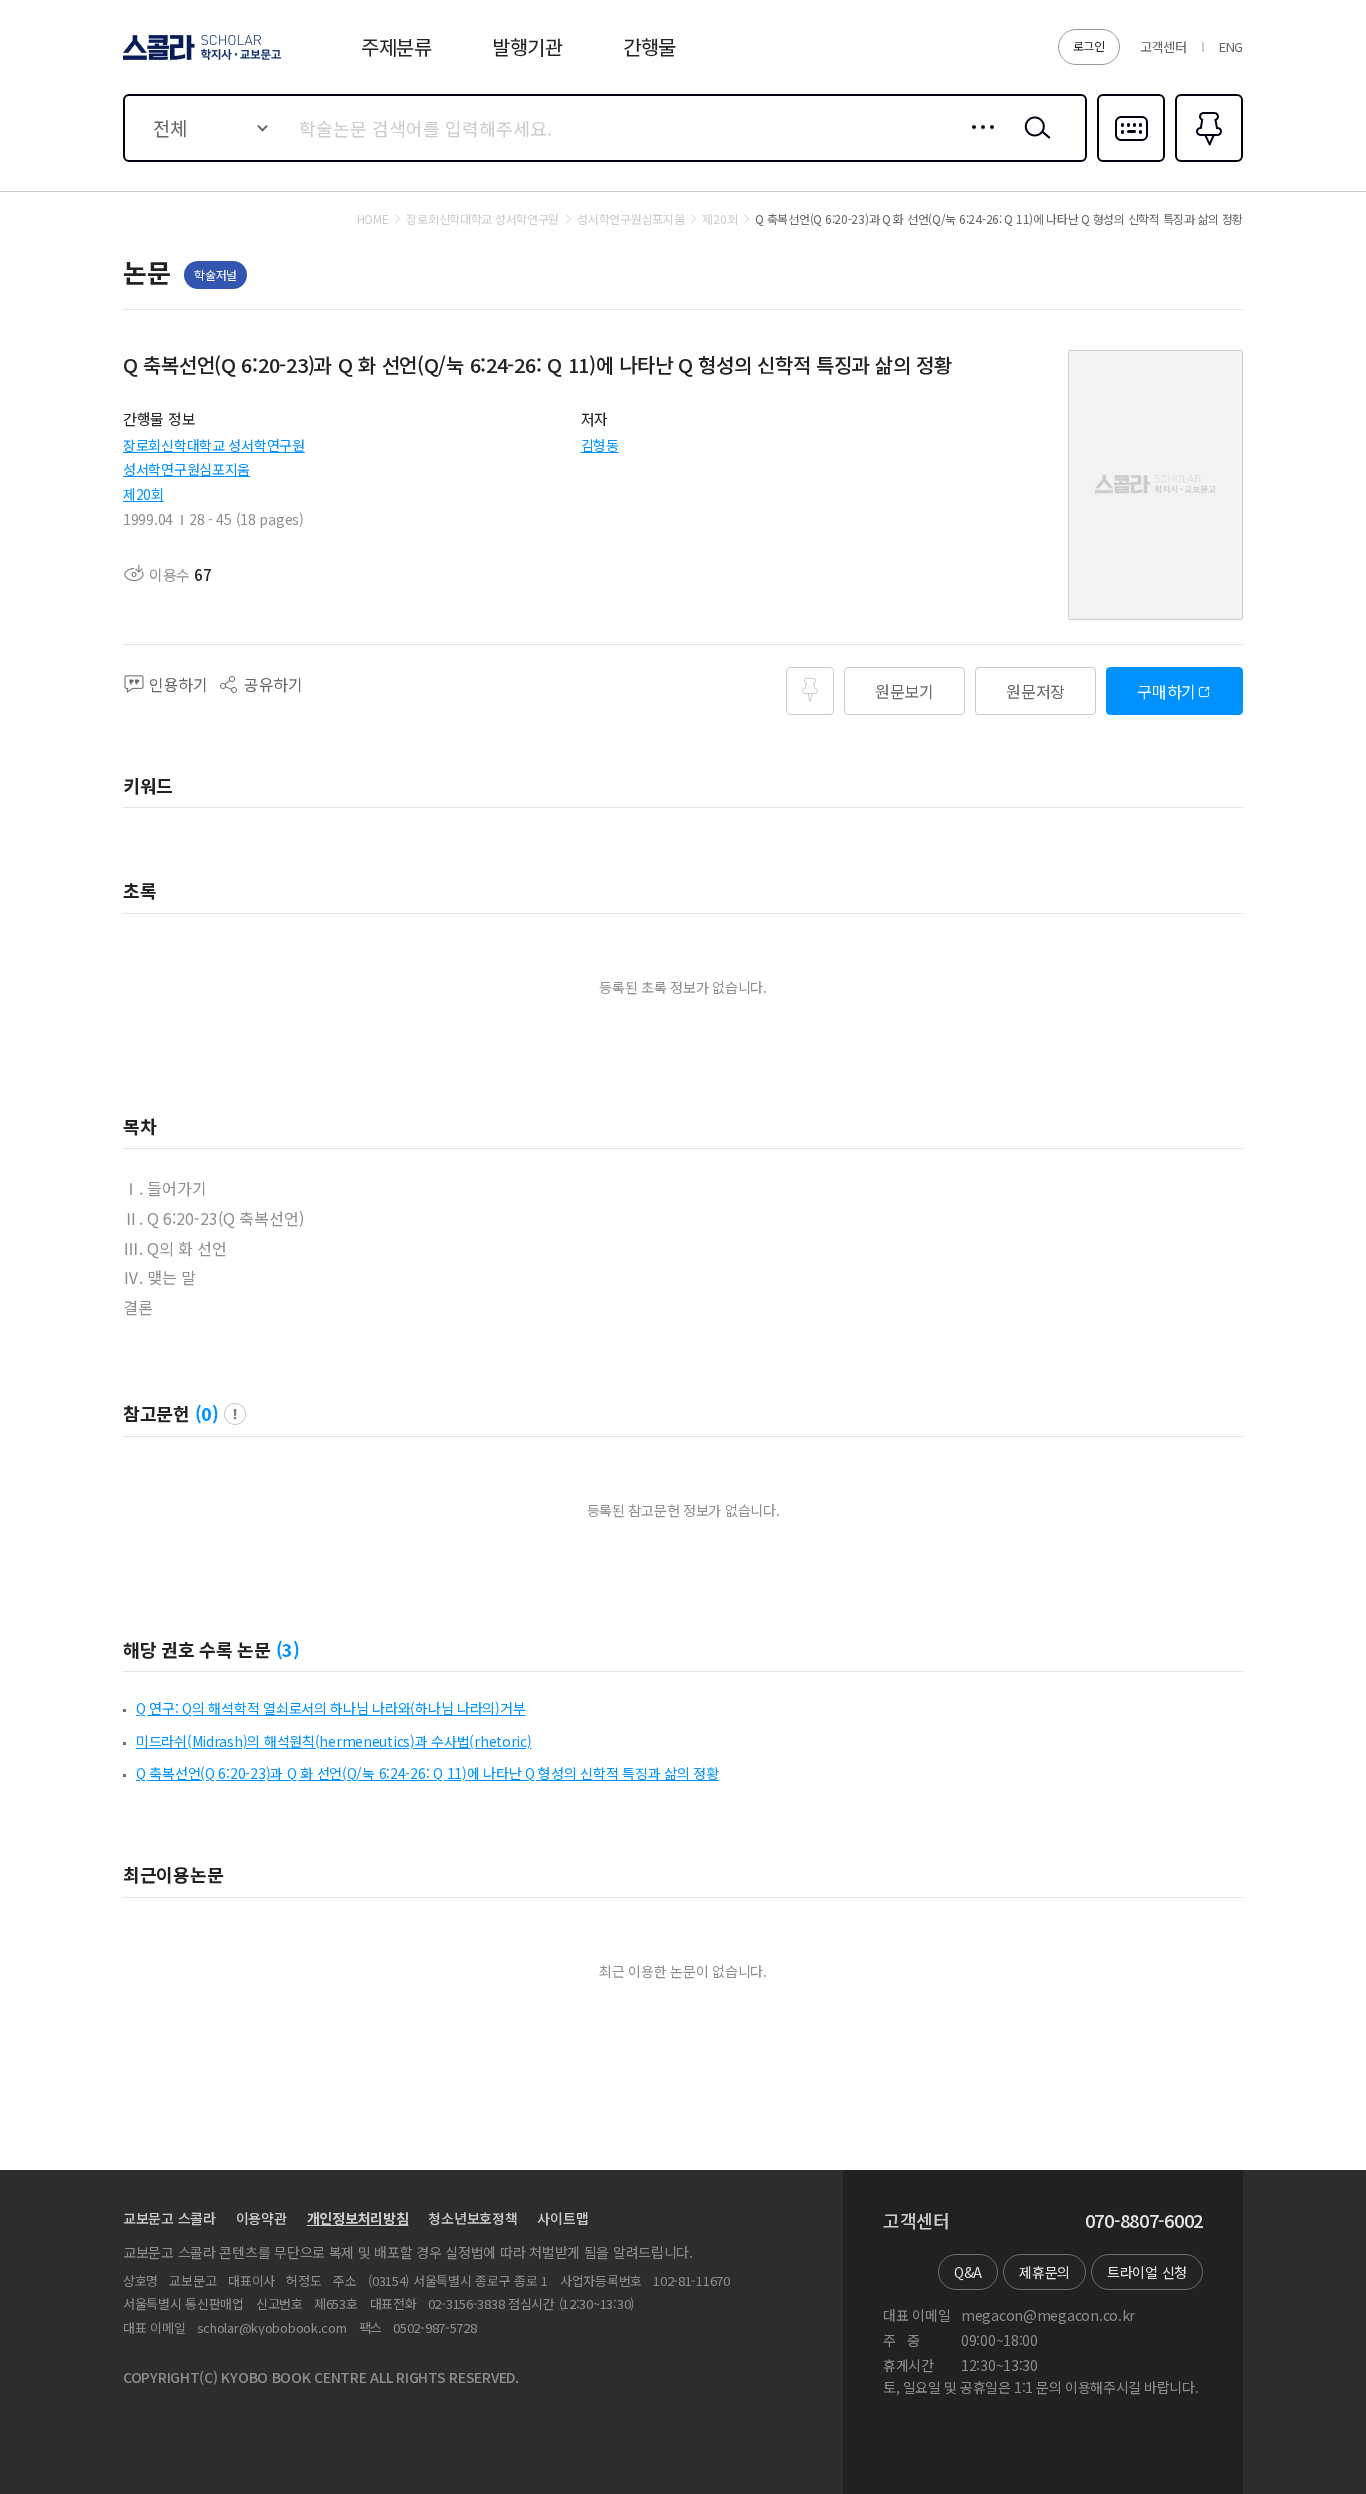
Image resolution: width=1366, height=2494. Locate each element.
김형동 (600, 445)
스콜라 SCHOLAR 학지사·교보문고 (200, 59)
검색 (1033, 143)
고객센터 (1163, 46)
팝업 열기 (235, 1414)
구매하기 (1166, 691)
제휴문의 (1044, 2272)
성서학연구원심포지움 (186, 469)
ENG (1231, 46)
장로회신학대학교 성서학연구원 (214, 445)
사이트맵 (562, 2218)
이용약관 (261, 2218)
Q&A (968, 2272)
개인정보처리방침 (358, 2218)
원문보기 (904, 691)
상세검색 (977, 143)
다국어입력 (1131, 160)
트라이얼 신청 (1147, 2272)
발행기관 (527, 46)
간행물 (649, 46)
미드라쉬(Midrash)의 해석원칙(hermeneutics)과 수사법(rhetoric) (334, 1741)
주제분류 (396, 46)
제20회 (143, 494)
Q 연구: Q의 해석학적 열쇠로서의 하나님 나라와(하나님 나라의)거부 (330, 1708)
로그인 (1089, 45)
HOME (373, 219)
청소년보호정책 (472, 2218)
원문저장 (1035, 691)
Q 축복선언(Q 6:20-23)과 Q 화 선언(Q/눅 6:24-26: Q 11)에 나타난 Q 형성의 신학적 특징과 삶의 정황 (427, 1773)
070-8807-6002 (1144, 2221)
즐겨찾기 (1206, 160)
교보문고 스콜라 (169, 2218)
